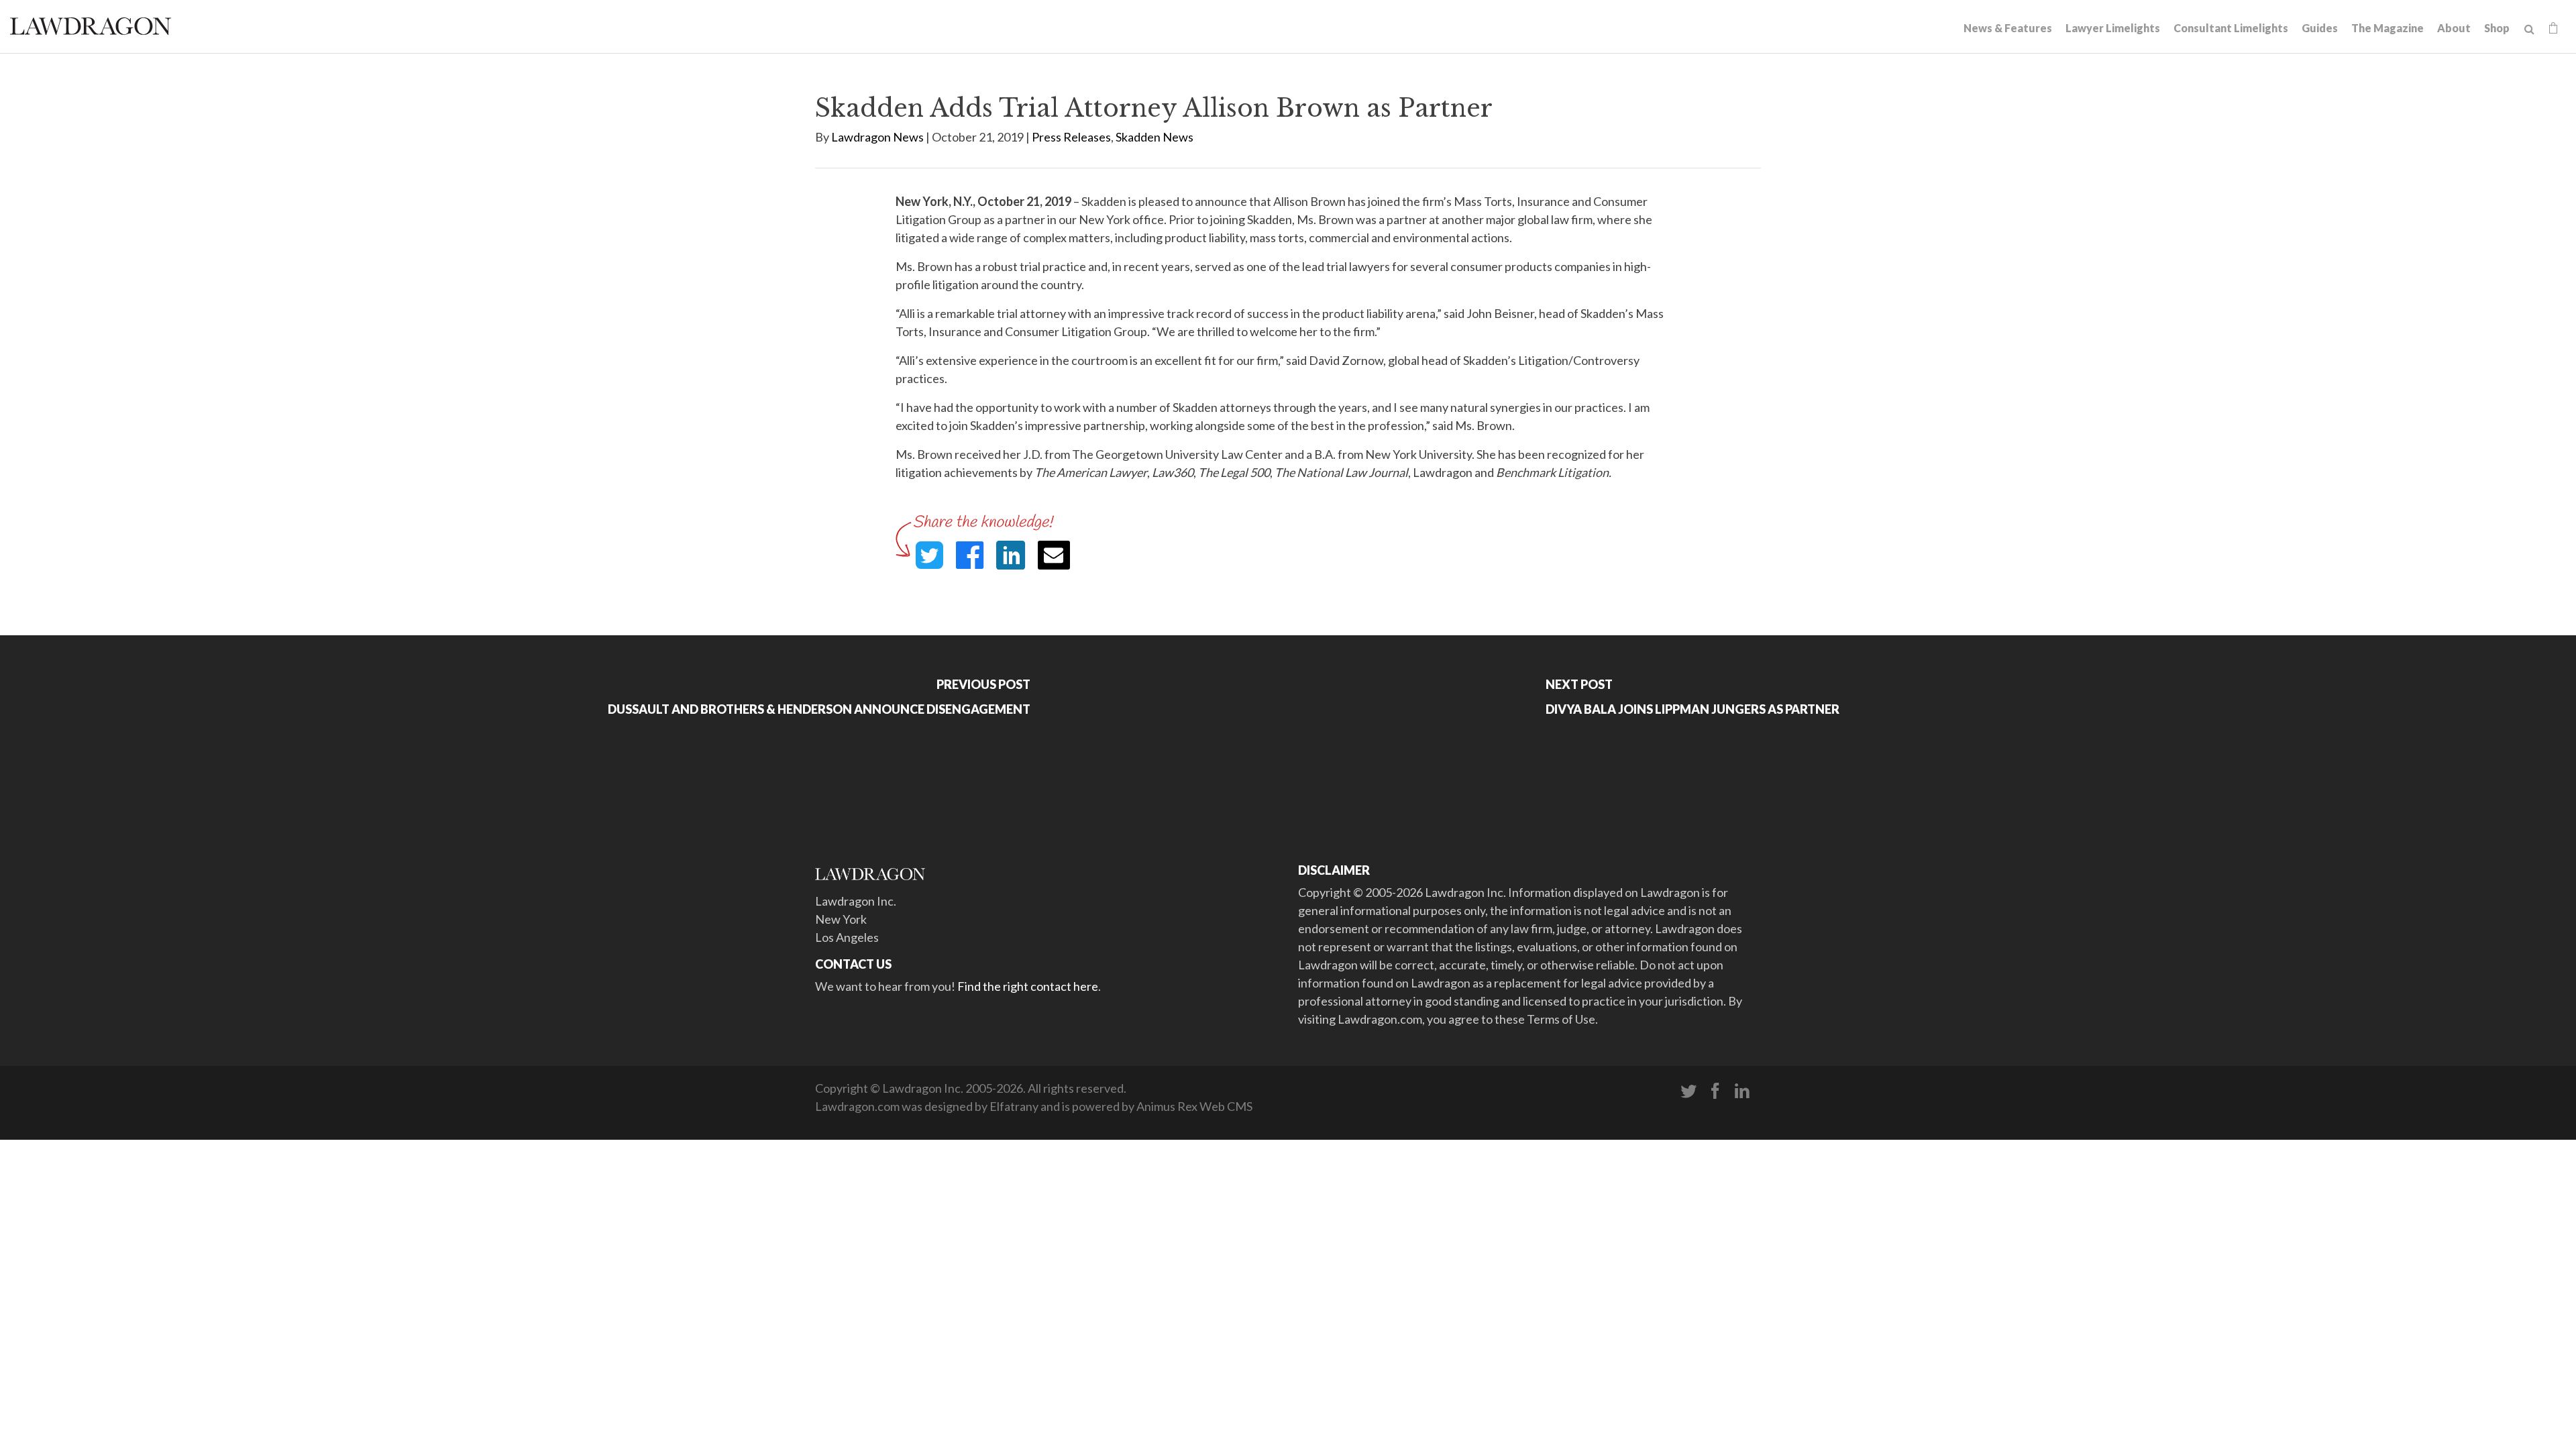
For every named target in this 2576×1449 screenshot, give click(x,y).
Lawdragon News (877, 137)
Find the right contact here (1028, 986)
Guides (2320, 28)
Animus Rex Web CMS (1194, 1106)
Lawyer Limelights (2113, 28)
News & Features (2008, 28)
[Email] (1054, 555)
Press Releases (1071, 137)
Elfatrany (1014, 1106)
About (2454, 28)
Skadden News (1155, 137)
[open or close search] (2529, 30)
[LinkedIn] (1742, 1091)
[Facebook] (1715, 1091)
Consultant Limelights (2231, 28)
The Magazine (2387, 28)
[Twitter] (1688, 1091)
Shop (2497, 28)
